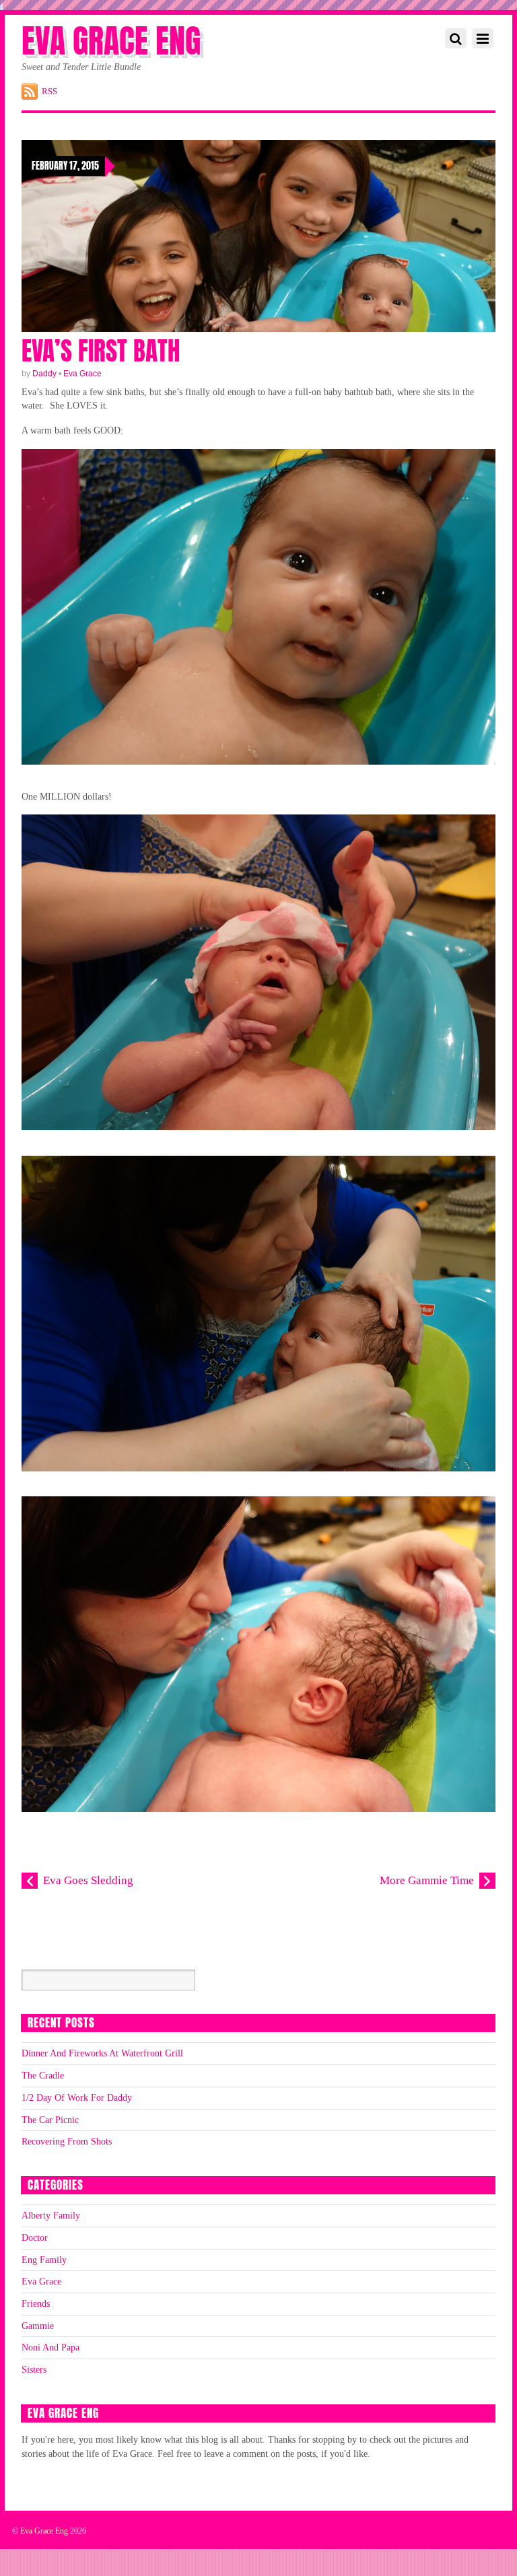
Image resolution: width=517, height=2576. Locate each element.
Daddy (44, 374)
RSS (49, 91)
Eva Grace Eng (44, 2531)
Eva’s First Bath (101, 351)
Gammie (38, 2326)
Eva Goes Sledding (88, 1880)
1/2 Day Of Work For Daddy (77, 2097)
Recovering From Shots (67, 2141)
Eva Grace (82, 374)
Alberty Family (51, 2215)
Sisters (34, 2369)
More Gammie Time (427, 1880)
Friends (36, 2303)
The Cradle (43, 2075)
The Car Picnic (50, 2120)
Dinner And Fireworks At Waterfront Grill (102, 2053)
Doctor (35, 2237)
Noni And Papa (50, 2347)
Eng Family (44, 2260)
